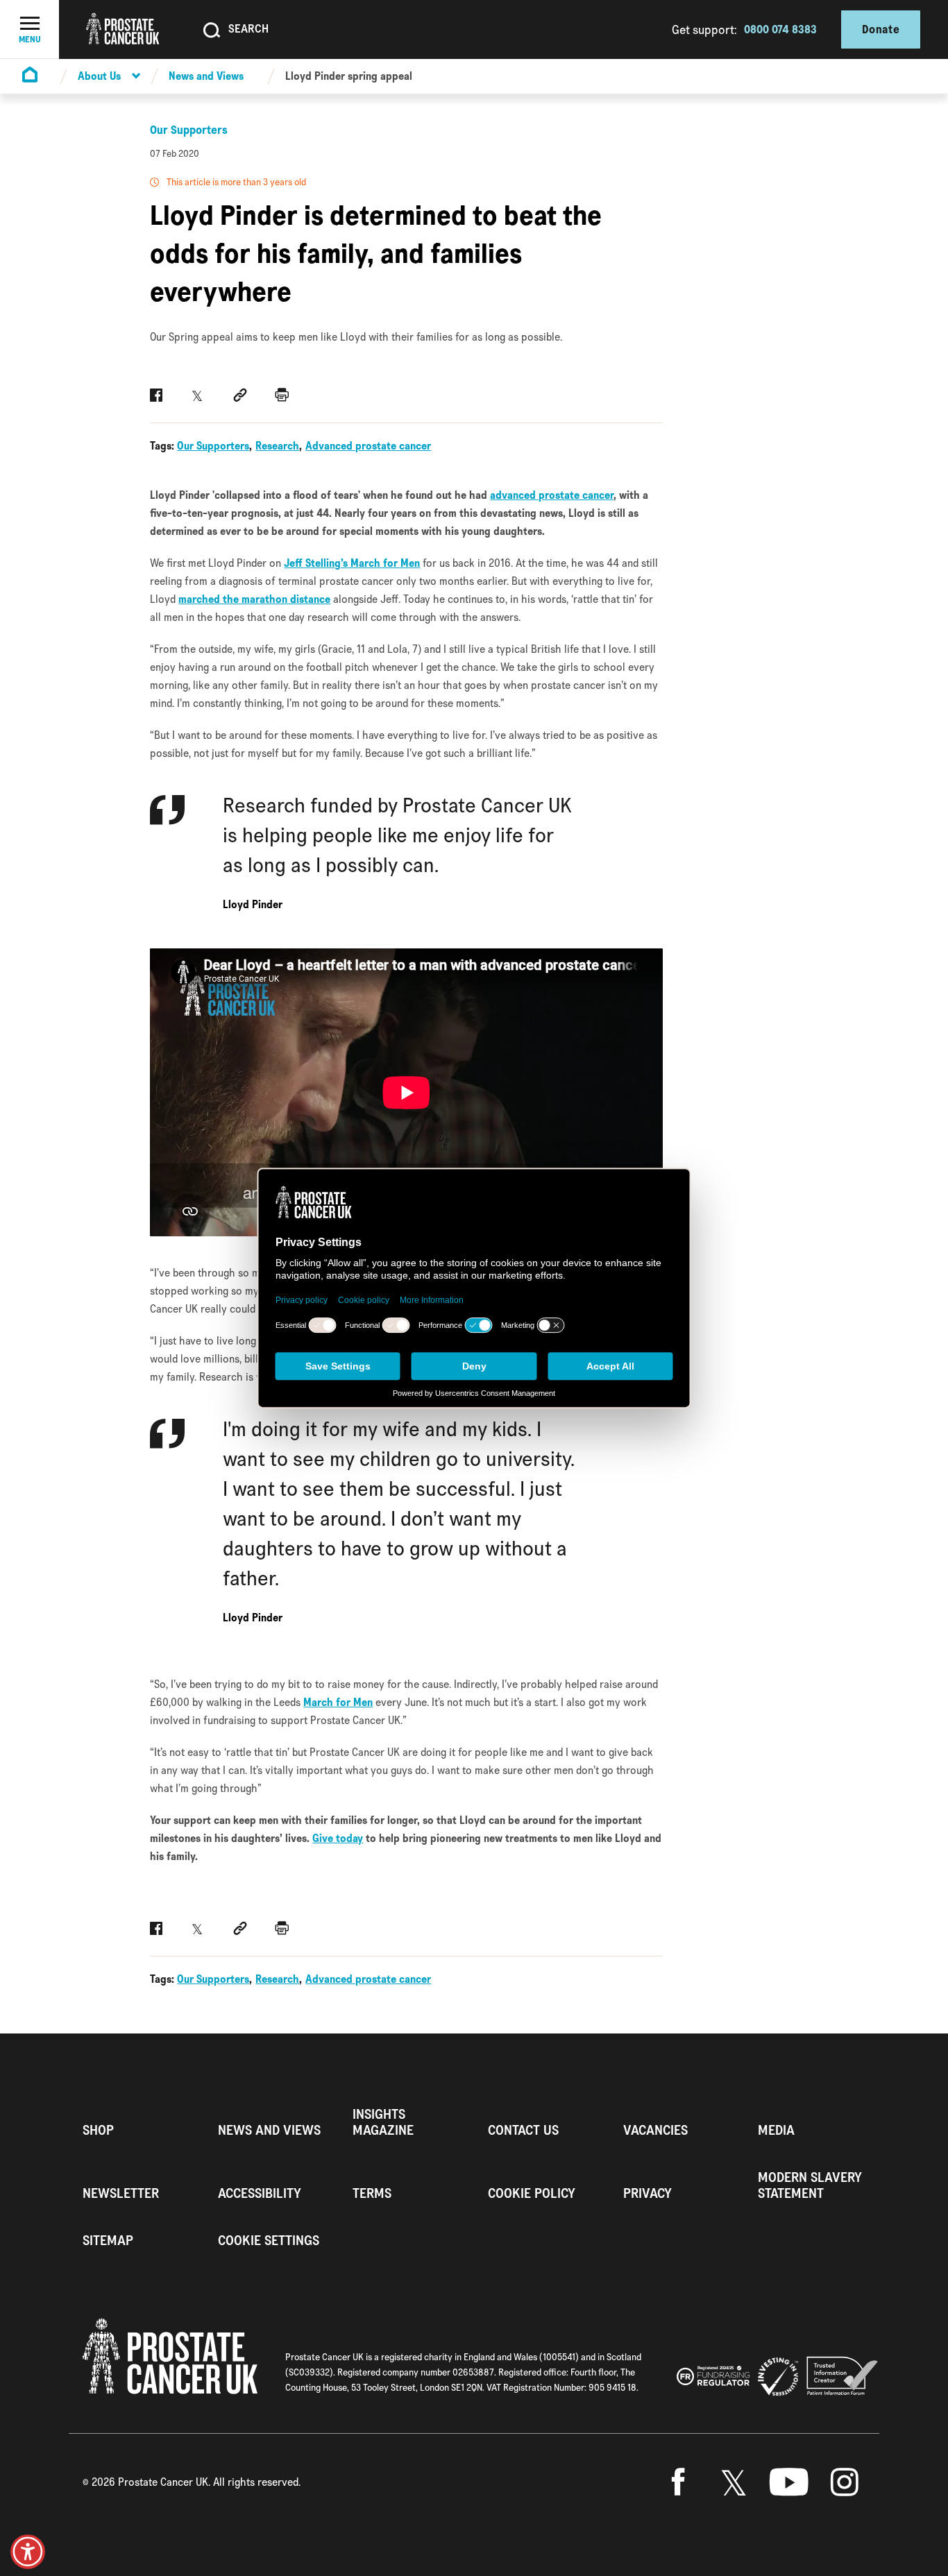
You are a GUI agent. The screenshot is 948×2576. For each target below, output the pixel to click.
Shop (98, 2130)
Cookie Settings (269, 2241)
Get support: (704, 29)
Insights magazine (383, 2122)
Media (776, 2130)
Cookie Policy (532, 2193)
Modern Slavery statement (810, 2185)
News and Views (206, 76)
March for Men (338, 1702)
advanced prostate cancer (552, 495)
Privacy (647, 2193)
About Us (99, 76)
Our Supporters (189, 130)
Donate (881, 29)
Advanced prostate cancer (368, 446)
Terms (372, 2193)
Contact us (523, 2130)
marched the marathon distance (254, 599)
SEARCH (248, 28)
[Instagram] (845, 2482)
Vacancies (655, 2130)
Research (277, 446)
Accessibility (260, 2193)
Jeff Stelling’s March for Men (352, 563)
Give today (338, 1838)
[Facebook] (678, 2482)
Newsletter (121, 2193)
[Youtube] (789, 2482)
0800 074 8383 (780, 29)
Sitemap (108, 2241)
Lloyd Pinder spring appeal (349, 76)
